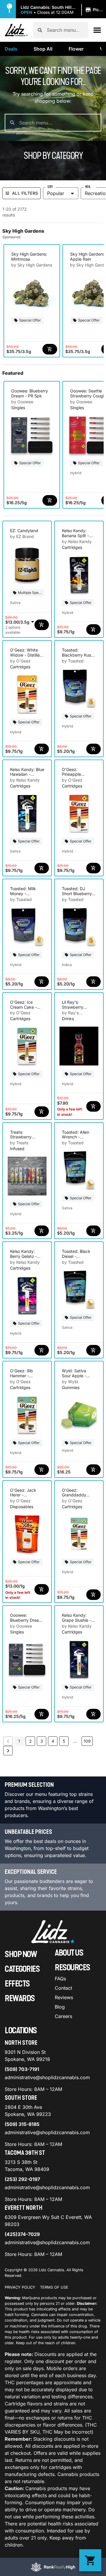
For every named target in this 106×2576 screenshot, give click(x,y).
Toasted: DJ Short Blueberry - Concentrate (78, 894)
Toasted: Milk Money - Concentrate (23, 894)
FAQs (60, 1979)
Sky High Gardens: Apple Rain (88, 257)
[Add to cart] (50, 349)
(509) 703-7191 (22, 2069)
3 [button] (42, 1741)
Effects (17, 1984)
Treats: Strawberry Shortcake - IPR (25, 1137)
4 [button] (53, 1741)
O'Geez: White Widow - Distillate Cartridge (27, 655)
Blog (60, 2007)
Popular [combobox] (56, 193)
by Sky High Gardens (32, 265)
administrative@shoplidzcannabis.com (47, 2077)
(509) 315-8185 (22, 2124)
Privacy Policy (20, 2287)
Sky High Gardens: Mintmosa (29, 257)
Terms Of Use (54, 2287)
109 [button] (87, 1741)
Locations (21, 2031)
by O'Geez (20, 661)
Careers (63, 2016)
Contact (63, 1988)
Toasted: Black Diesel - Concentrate (76, 1256)
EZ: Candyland (24, 531)
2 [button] (30, 1741)
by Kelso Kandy (77, 541)
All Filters (25, 193)
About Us (69, 1953)
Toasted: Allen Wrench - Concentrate (76, 1137)
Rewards (20, 1999)
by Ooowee (22, 402)
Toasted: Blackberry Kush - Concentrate (78, 655)
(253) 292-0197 (22, 2179)
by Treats (19, 1143)
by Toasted (73, 661)
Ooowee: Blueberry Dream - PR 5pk (30, 393)
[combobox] (65, 30)
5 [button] (64, 1741)
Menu (88, 187)
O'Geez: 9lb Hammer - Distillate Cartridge (21, 1378)
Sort (50, 187)
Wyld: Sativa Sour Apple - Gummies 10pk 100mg (76, 1378)
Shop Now (21, 1954)
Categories (22, 1969)
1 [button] (19, 1741)
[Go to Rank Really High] (53, 2567)
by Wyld (70, 1382)
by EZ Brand (22, 536)
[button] (63, 10)
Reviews (64, 1997)
